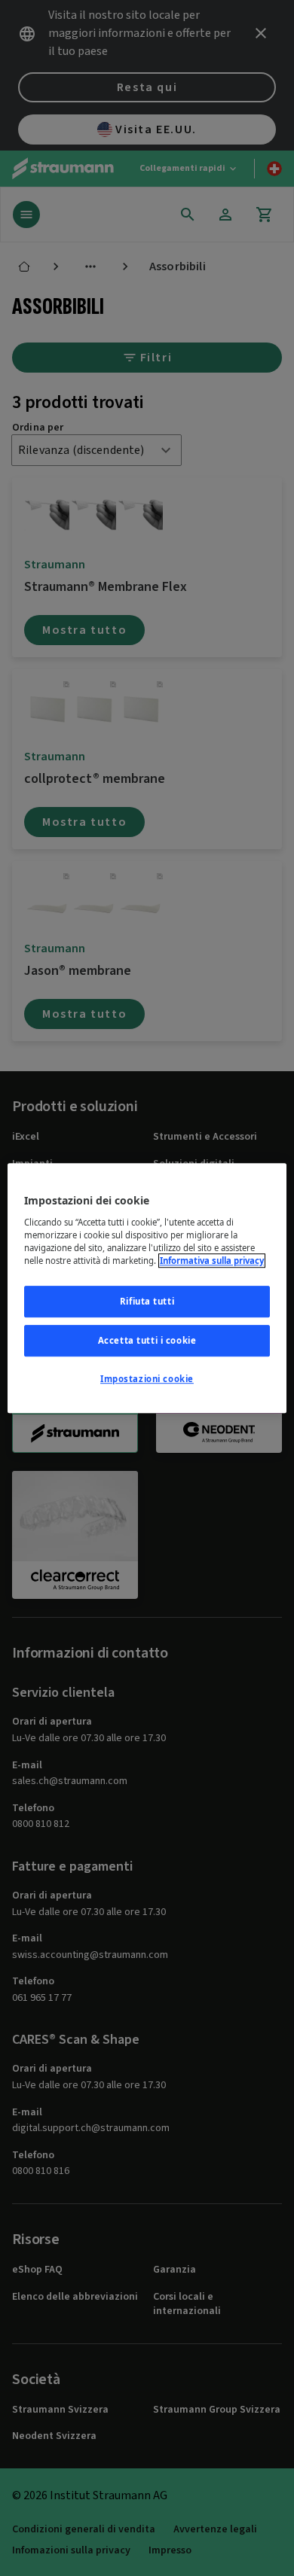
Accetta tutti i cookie (147, 1340)
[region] (147, 1288)
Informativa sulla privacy (212, 1261)
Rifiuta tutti (147, 1301)
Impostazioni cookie (147, 1379)
